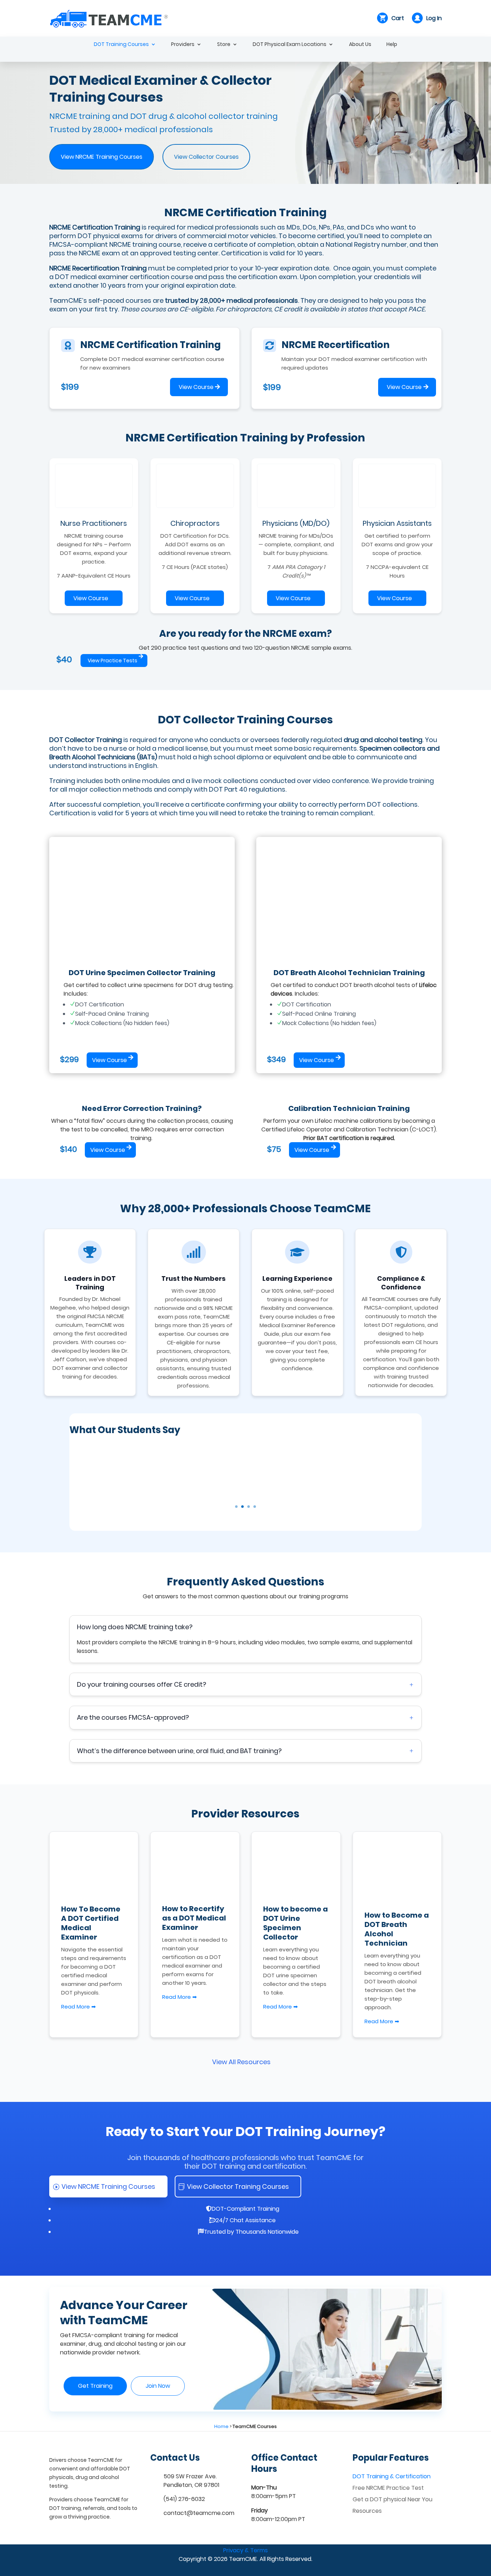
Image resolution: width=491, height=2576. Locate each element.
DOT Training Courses (121, 45)
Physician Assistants (397, 523)
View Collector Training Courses (238, 2186)
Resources (367, 2511)
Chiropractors (195, 523)
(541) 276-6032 (184, 2499)
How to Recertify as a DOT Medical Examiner (194, 1918)
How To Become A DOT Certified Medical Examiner (91, 1923)
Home (221, 2426)
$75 (274, 1149)
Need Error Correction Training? (142, 1108)
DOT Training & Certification (392, 2476)
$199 (70, 387)
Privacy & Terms (245, 2550)
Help (392, 45)
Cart (398, 18)
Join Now (158, 2386)
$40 (64, 659)
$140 (68, 1149)
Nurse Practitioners (94, 523)
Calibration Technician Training (349, 1108)
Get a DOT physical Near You (393, 2499)
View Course (196, 387)
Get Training (95, 2386)
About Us (360, 45)
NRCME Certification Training (150, 345)
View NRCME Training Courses (102, 157)
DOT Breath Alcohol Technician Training (349, 973)
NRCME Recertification (336, 345)
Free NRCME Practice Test (388, 2488)
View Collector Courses (206, 157)
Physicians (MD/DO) (296, 523)
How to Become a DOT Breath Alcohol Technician (397, 1929)
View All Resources (241, 2062)
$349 (276, 1059)
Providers (183, 45)
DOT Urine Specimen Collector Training (142, 973)
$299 (69, 1059)
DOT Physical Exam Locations (290, 45)
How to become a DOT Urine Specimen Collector (295, 1923)
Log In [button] (434, 18)
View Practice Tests (113, 661)
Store (224, 45)
